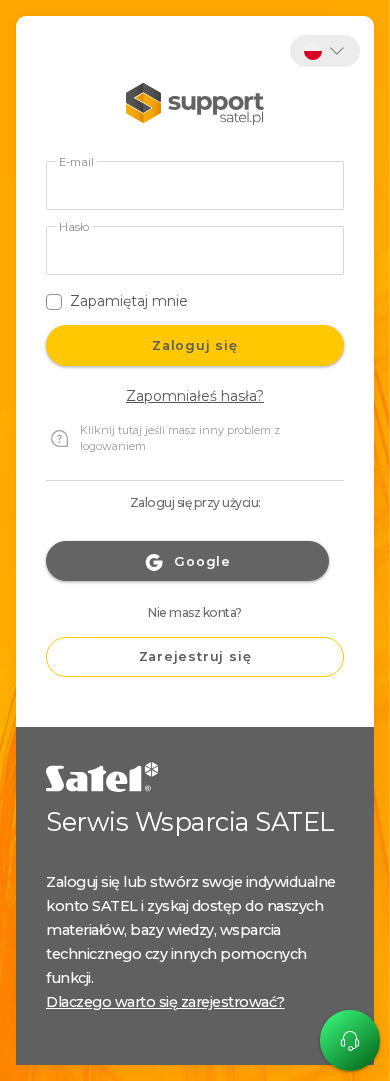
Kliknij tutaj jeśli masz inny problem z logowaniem (180, 438)
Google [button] (202, 561)
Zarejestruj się (195, 656)
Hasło (74, 227)
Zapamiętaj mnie (129, 301)
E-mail (76, 162)
